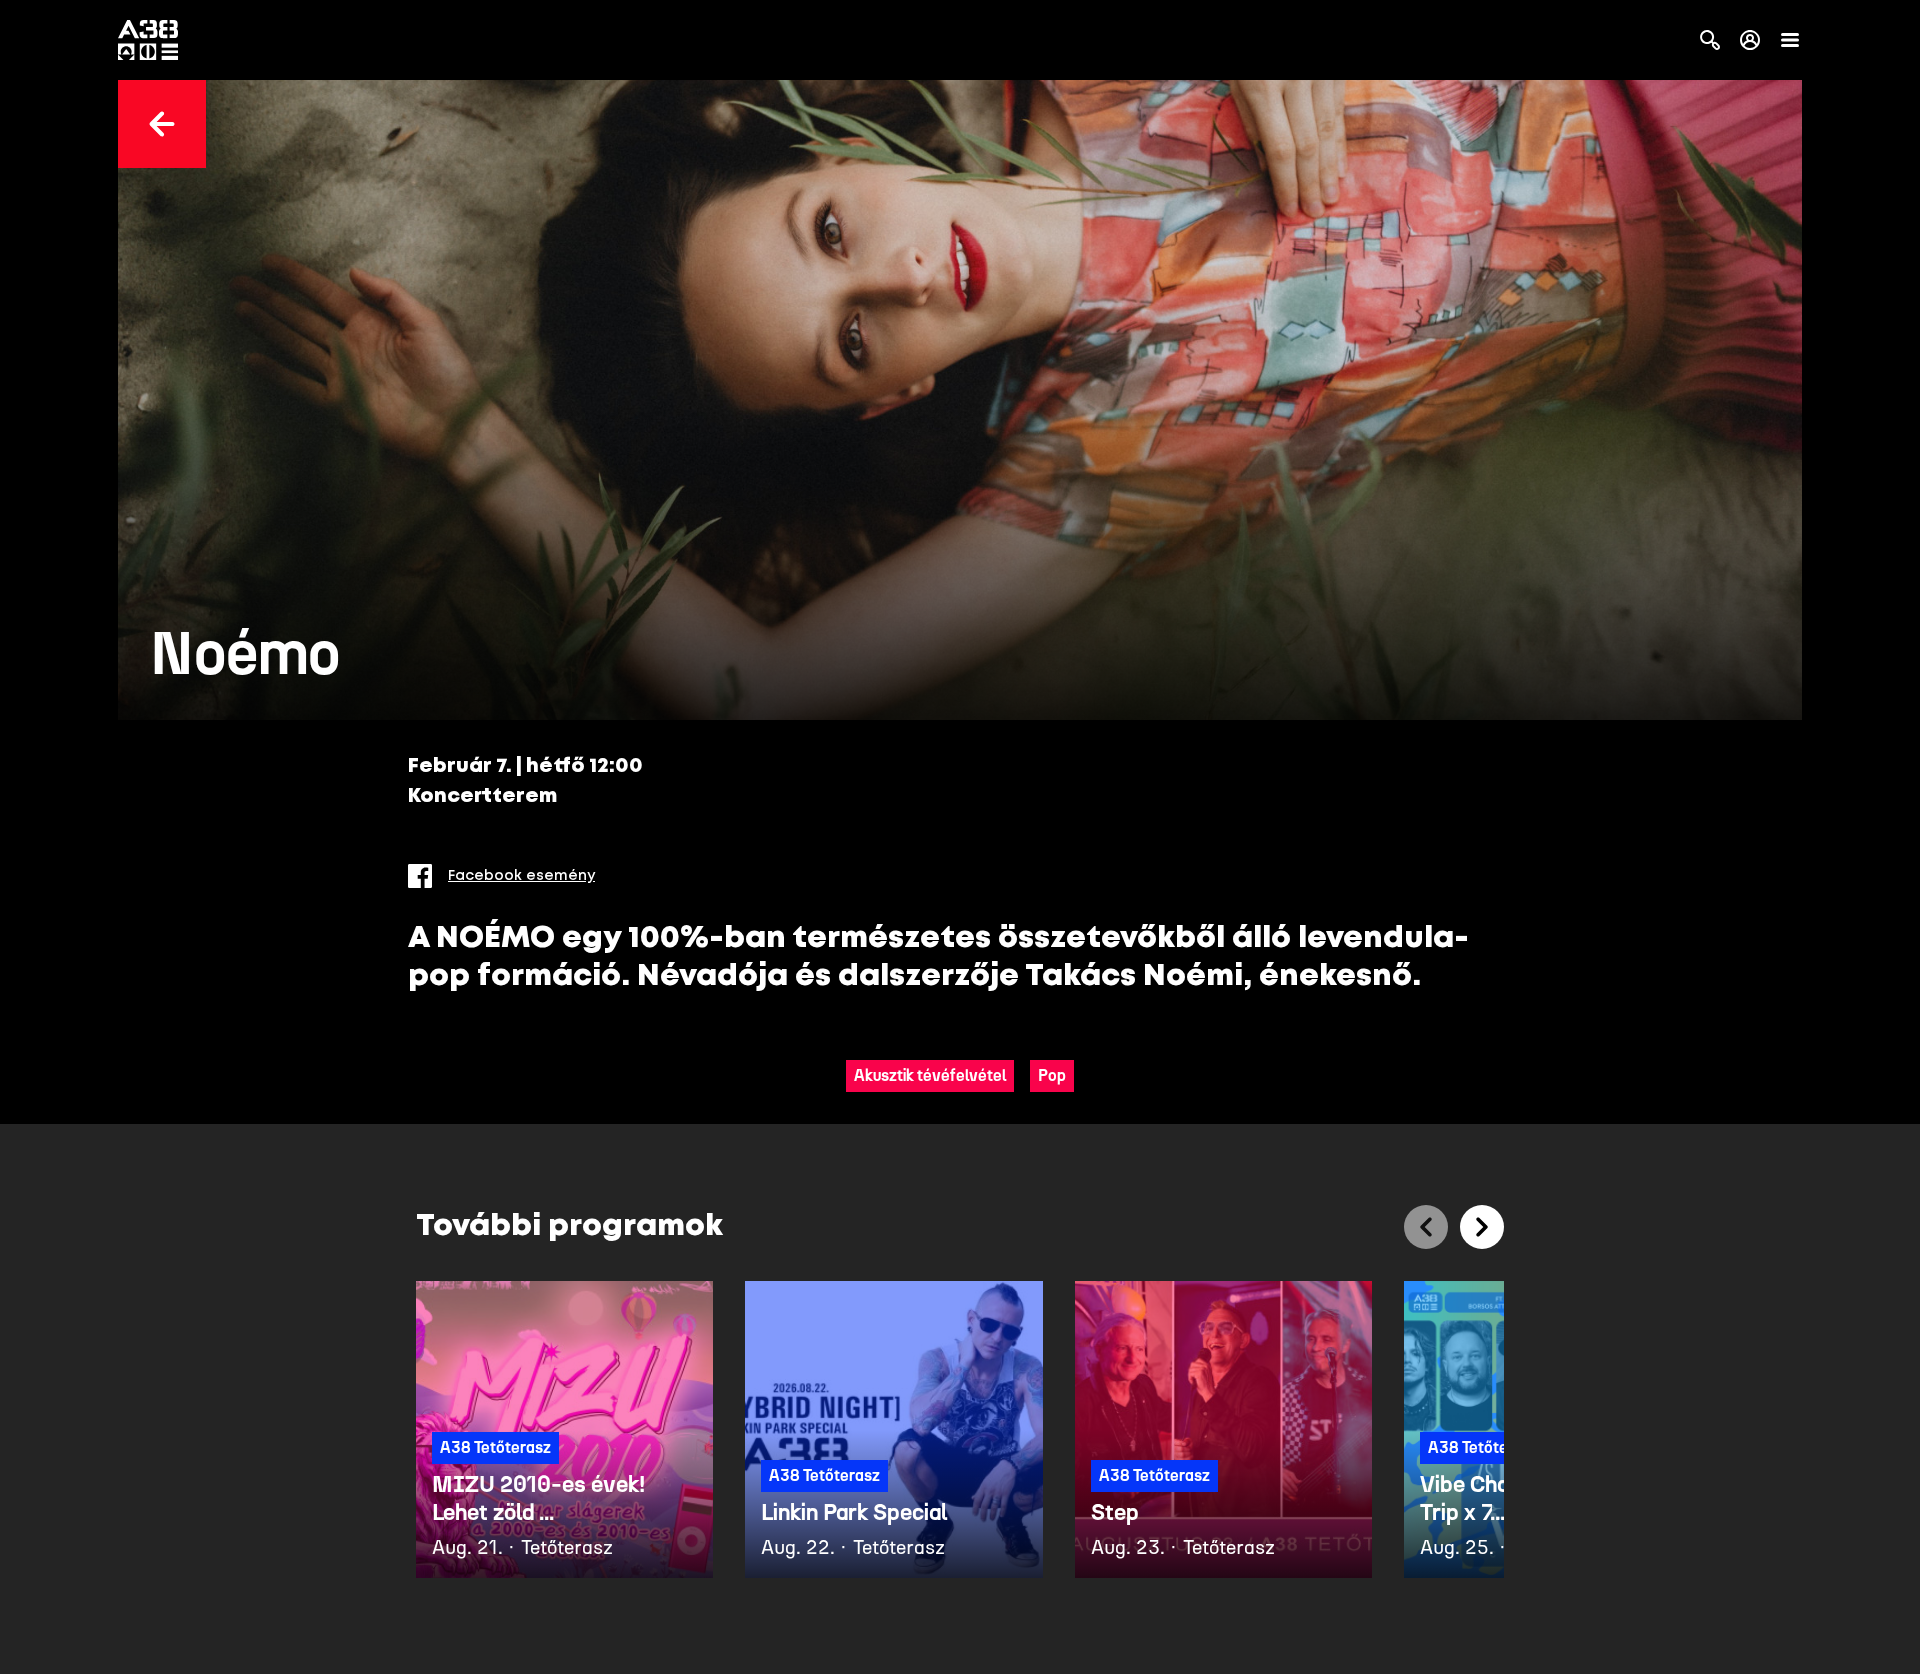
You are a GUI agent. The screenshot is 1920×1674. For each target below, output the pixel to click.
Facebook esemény (521, 876)
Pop (1052, 1075)
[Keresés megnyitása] (1710, 40)
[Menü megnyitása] (1790, 40)
